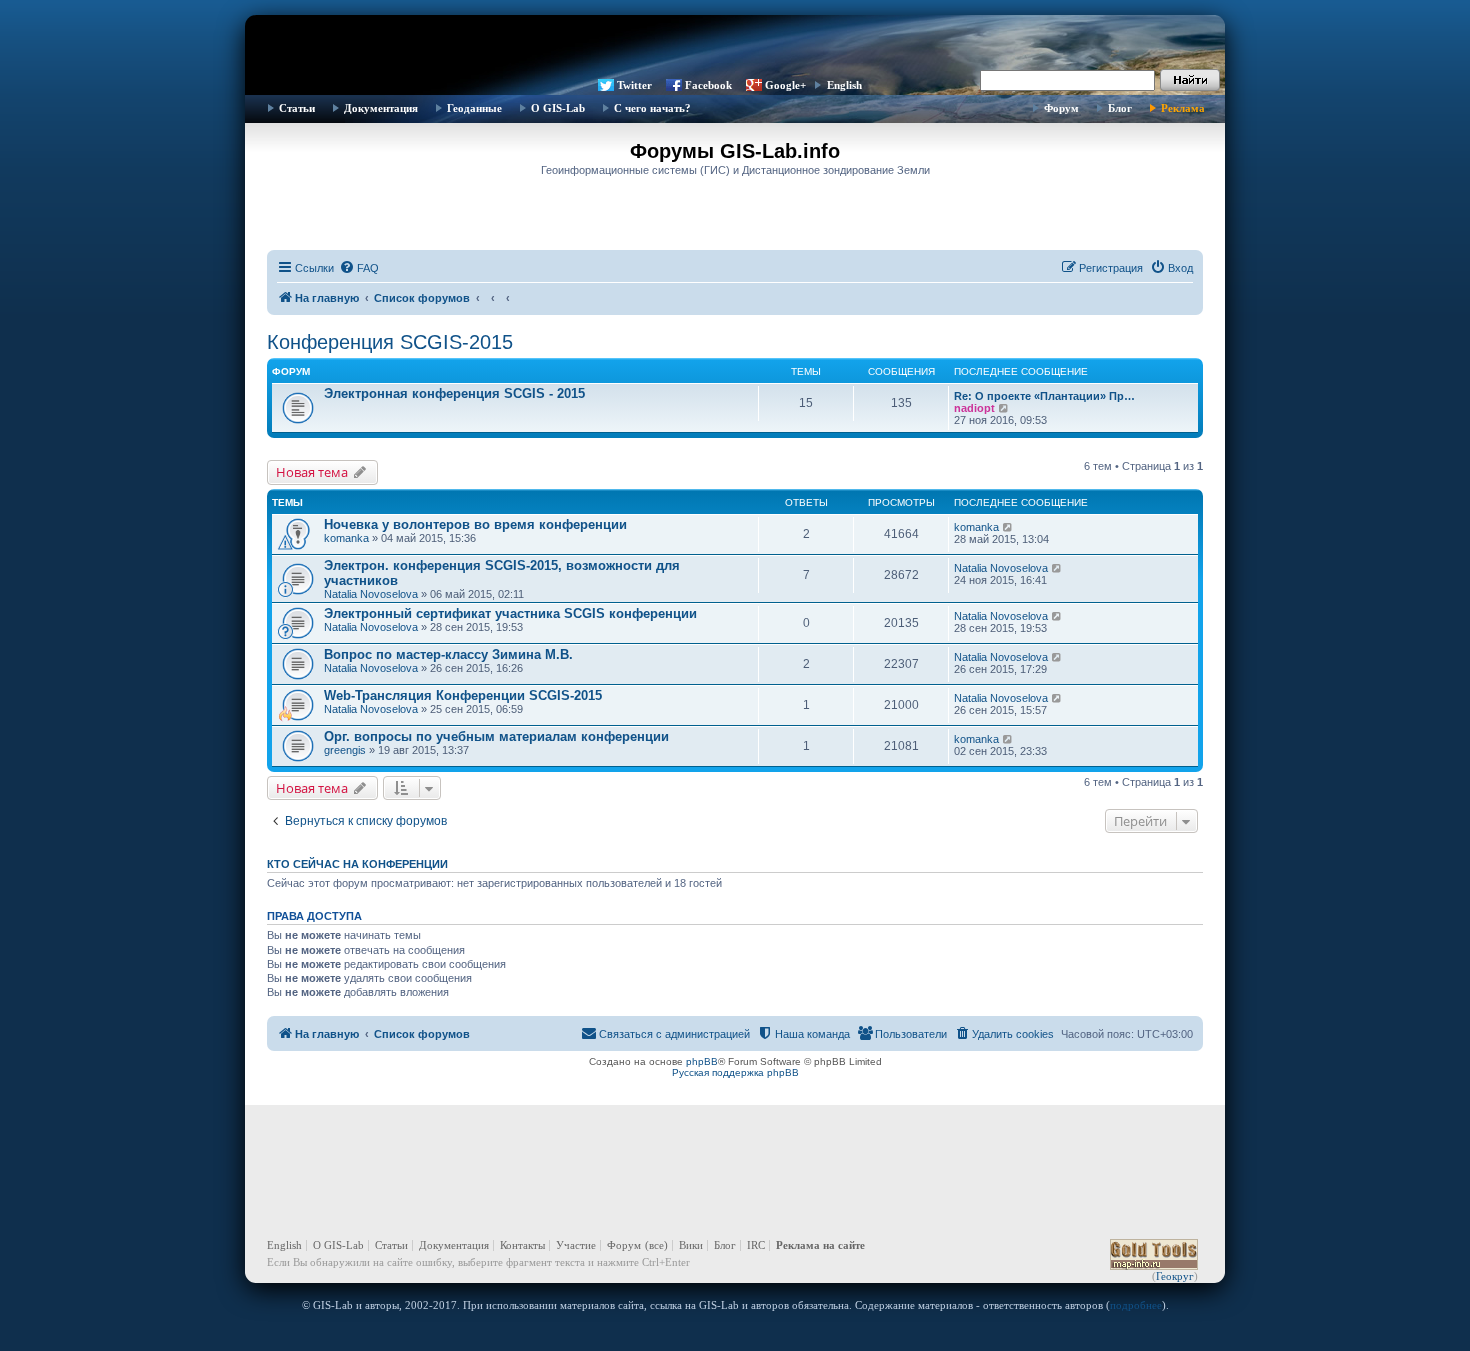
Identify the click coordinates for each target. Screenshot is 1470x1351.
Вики (691, 1245)
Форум (1061, 108)
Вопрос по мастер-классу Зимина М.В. (448, 654)
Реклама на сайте (820, 1245)
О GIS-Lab (558, 108)
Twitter (634, 85)
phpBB (702, 1061)
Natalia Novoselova (371, 594)
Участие (576, 1245)
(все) (656, 1245)
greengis (345, 750)
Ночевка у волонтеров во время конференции (475, 524)
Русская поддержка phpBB (735, 1072)
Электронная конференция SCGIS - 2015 (454, 393)
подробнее (1136, 1305)
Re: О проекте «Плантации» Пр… (1044, 396)
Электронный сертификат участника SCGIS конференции (510, 613)
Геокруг (1175, 1276)
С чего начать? (652, 108)
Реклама (1183, 108)
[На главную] (735, 45)
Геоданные (474, 108)
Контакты (522, 1245)
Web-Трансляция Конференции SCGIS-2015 (463, 695)
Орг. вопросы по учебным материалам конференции (496, 736)
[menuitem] (359, 268)
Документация (381, 108)
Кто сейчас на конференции (357, 864)
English (844, 85)
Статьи (297, 108)
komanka (346, 538)
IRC (756, 1245)
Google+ (785, 85)
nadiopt (974, 408)
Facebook (708, 85)
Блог (1120, 108)
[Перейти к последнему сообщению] (1008, 527)
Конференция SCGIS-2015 (390, 342)
